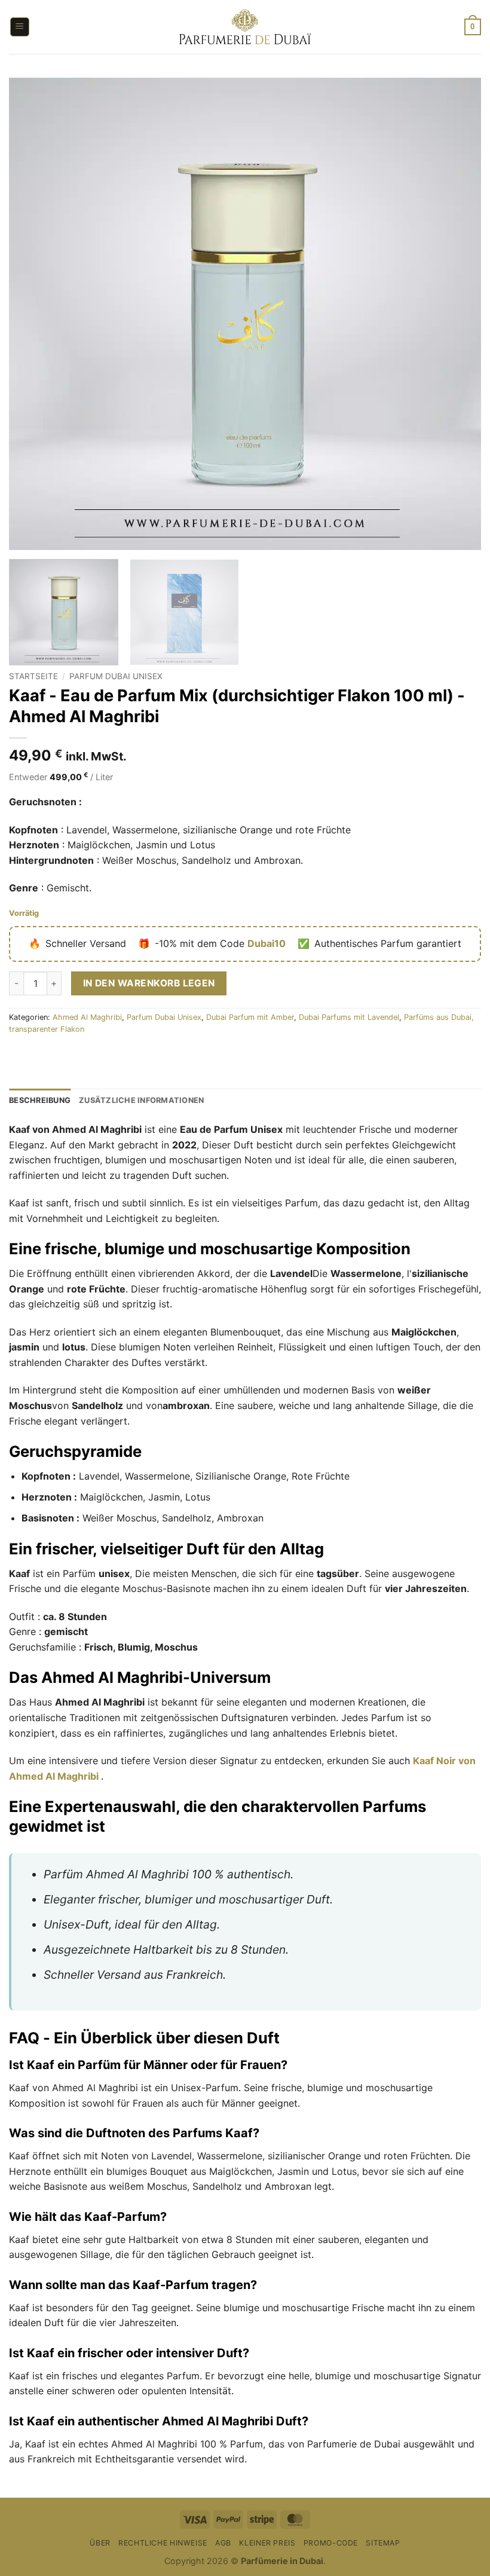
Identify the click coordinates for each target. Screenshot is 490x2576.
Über (100, 2543)
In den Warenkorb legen (149, 983)
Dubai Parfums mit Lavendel (349, 1017)
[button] (20, 27)
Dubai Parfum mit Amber (250, 1017)
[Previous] (33, 314)
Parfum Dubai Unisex (116, 676)
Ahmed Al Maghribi (87, 1017)
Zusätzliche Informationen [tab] (141, 1100)
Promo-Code (331, 2543)
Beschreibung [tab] (40, 1100)
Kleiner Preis (267, 2543)
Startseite (33, 676)
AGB (223, 2543)
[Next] (457, 314)
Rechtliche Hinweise (163, 2543)
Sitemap (383, 2543)
